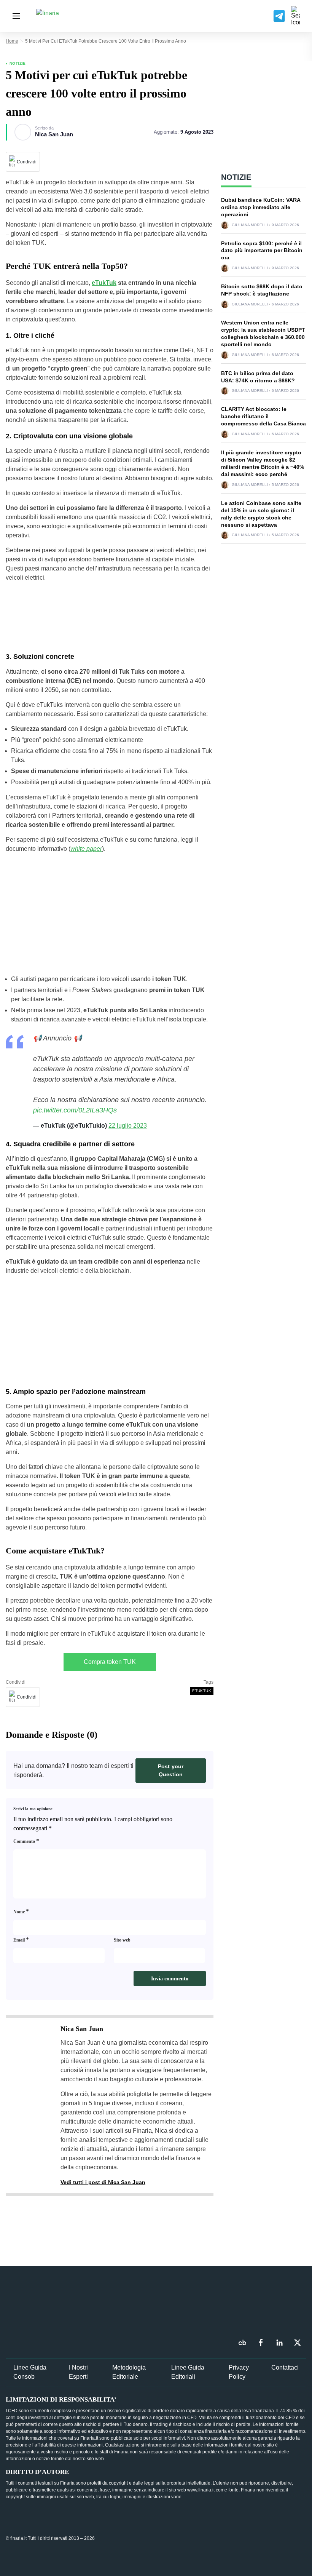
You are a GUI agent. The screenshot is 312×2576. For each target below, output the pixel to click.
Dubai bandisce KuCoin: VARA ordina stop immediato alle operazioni (261, 207)
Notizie (18, 63)
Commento (26, 1841)
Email (21, 1939)
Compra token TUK (110, 1662)
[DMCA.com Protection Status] (249, 2538)
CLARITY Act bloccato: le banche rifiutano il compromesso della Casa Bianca (263, 416)
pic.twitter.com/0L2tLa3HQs (75, 1110)
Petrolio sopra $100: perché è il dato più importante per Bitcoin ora (262, 251)
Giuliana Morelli (250, 225)
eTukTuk (104, 283)
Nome (21, 1911)
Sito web (122, 1940)
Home (12, 41)
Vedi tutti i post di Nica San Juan (103, 2182)
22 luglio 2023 (128, 1126)
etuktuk (202, 1691)
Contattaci (285, 2367)
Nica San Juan (54, 134)
